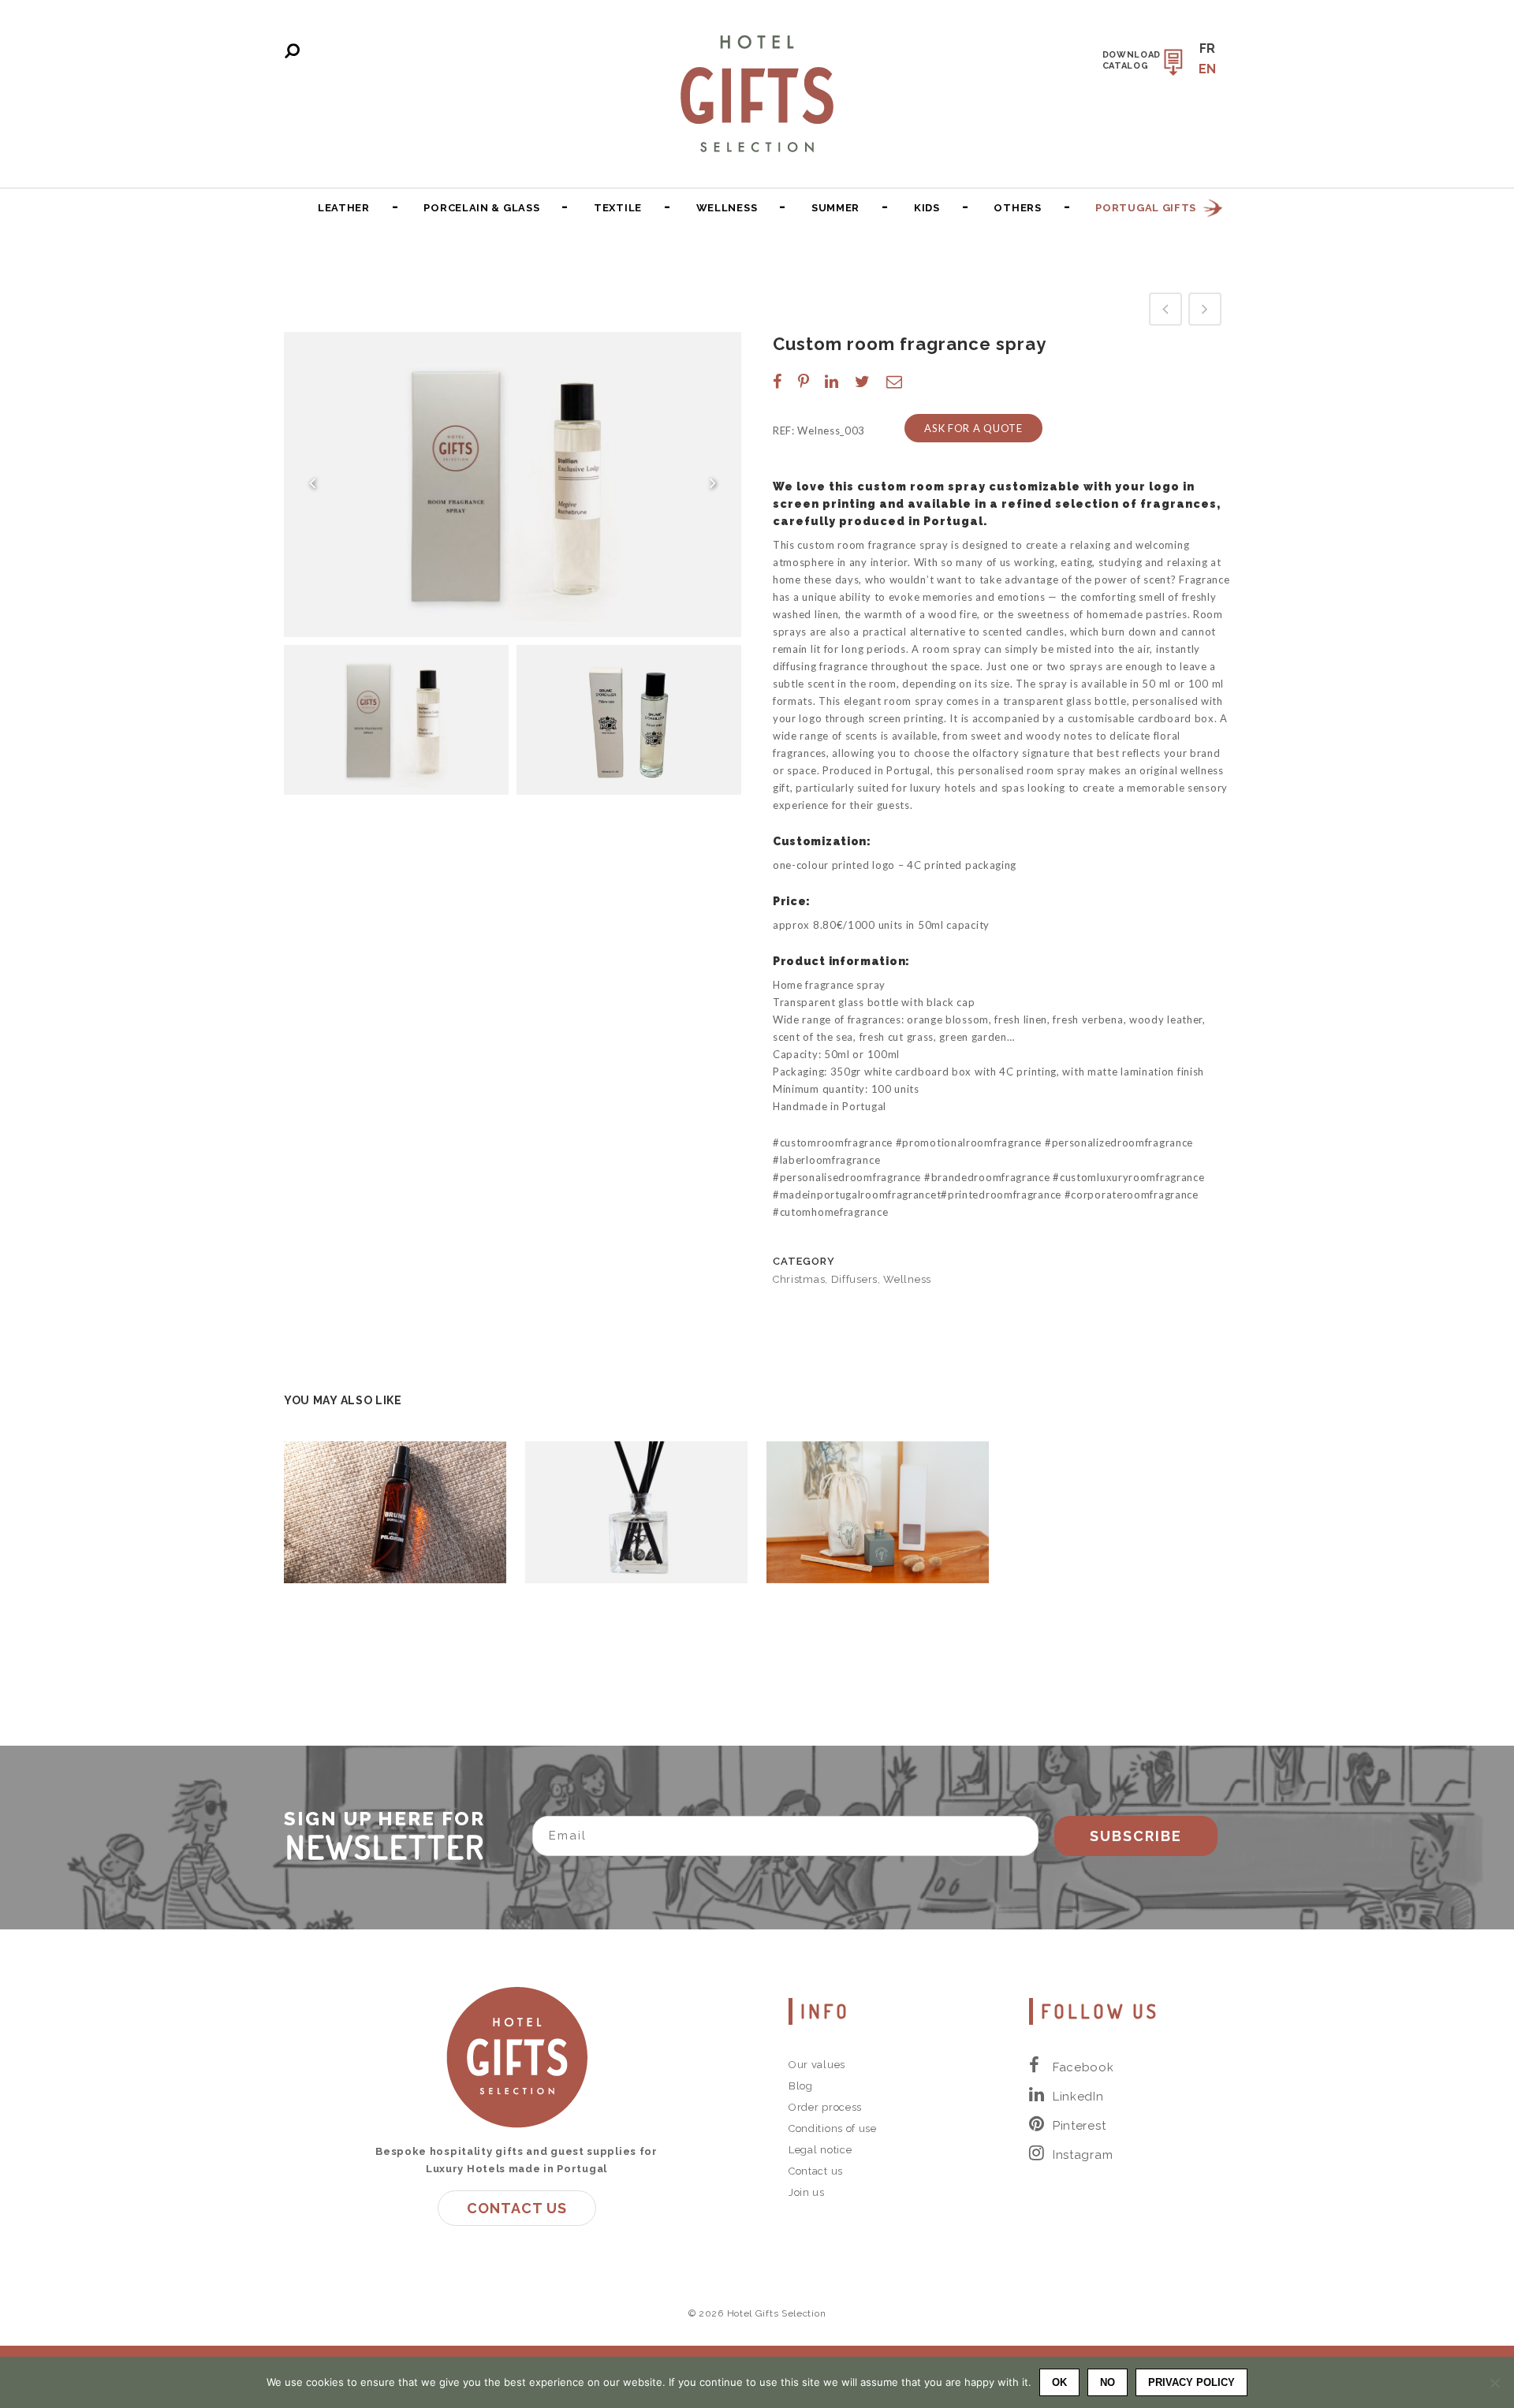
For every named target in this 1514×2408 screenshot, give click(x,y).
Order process (825, 2107)
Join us (807, 2192)
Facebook (1083, 2067)
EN (1208, 69)
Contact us (517, 2208)
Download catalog (1132, 60)
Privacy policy (1191, 2382)
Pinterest (1079, 2126)
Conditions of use (833, 2128)
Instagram (1083, 2155)
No (1108, 2382)
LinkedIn (1078, 2097)
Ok (1059, 2382)
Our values (817, 2065)
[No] (1494, 2383)
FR (1208, 48)
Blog (801, 2086)
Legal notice (820, 2150)
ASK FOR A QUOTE (973, 428)
